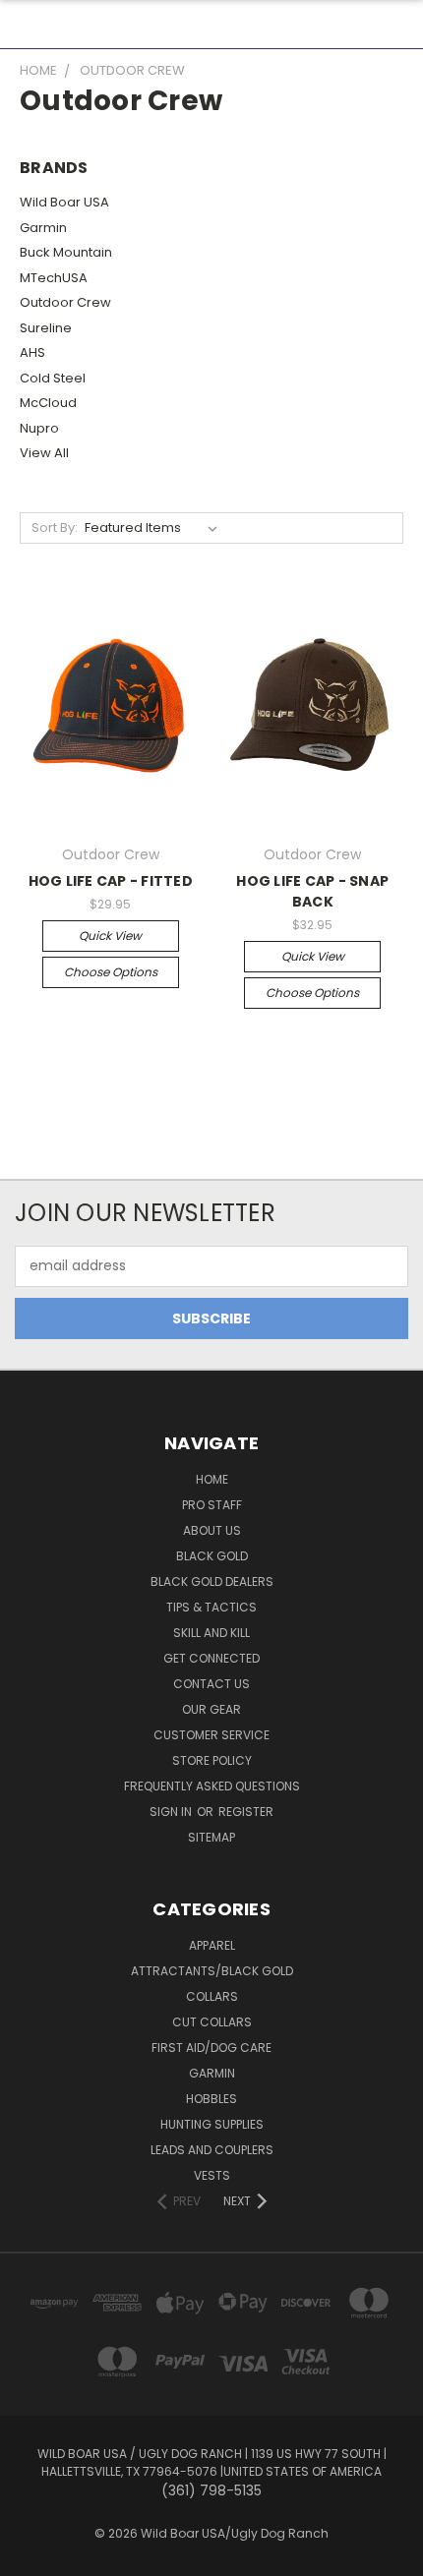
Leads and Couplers (212, 2150)
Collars (212, 1996)
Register (246, 1812)
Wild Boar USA (64, 202)
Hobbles (211, 2099)
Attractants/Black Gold (212, 1971)
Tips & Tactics (211, 1607)
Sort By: (55, 527)
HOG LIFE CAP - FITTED (111, 881)
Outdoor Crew (65, 302)
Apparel (212, 1945)
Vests (212, 2175)
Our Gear (211, 1709)
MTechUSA (54, 278)
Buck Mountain (66, 252)
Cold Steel (53, 378)
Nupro (39, 428)
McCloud (48, 403)
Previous (30, 2556)
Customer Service (211, 1735)
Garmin (43, 228)
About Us (212, 1530)
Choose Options (111, 972)
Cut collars (212, 2022)
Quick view (110, 936)
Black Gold (212, 1556)
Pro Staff (212, 1505)
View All (44, 453)
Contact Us (211, 1684)
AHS (32, 352)
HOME (212, 1479)
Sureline (46, 328)
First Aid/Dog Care (211, 2048)
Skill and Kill (211, 1633)
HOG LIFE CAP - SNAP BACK (312, 891)
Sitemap (211, 1837)
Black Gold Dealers (212, 1581)
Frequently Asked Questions (212, 1786)
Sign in (172, 1812)
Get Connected (211, 1658)
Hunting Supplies (212, 2124)
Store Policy (212, 1760)
